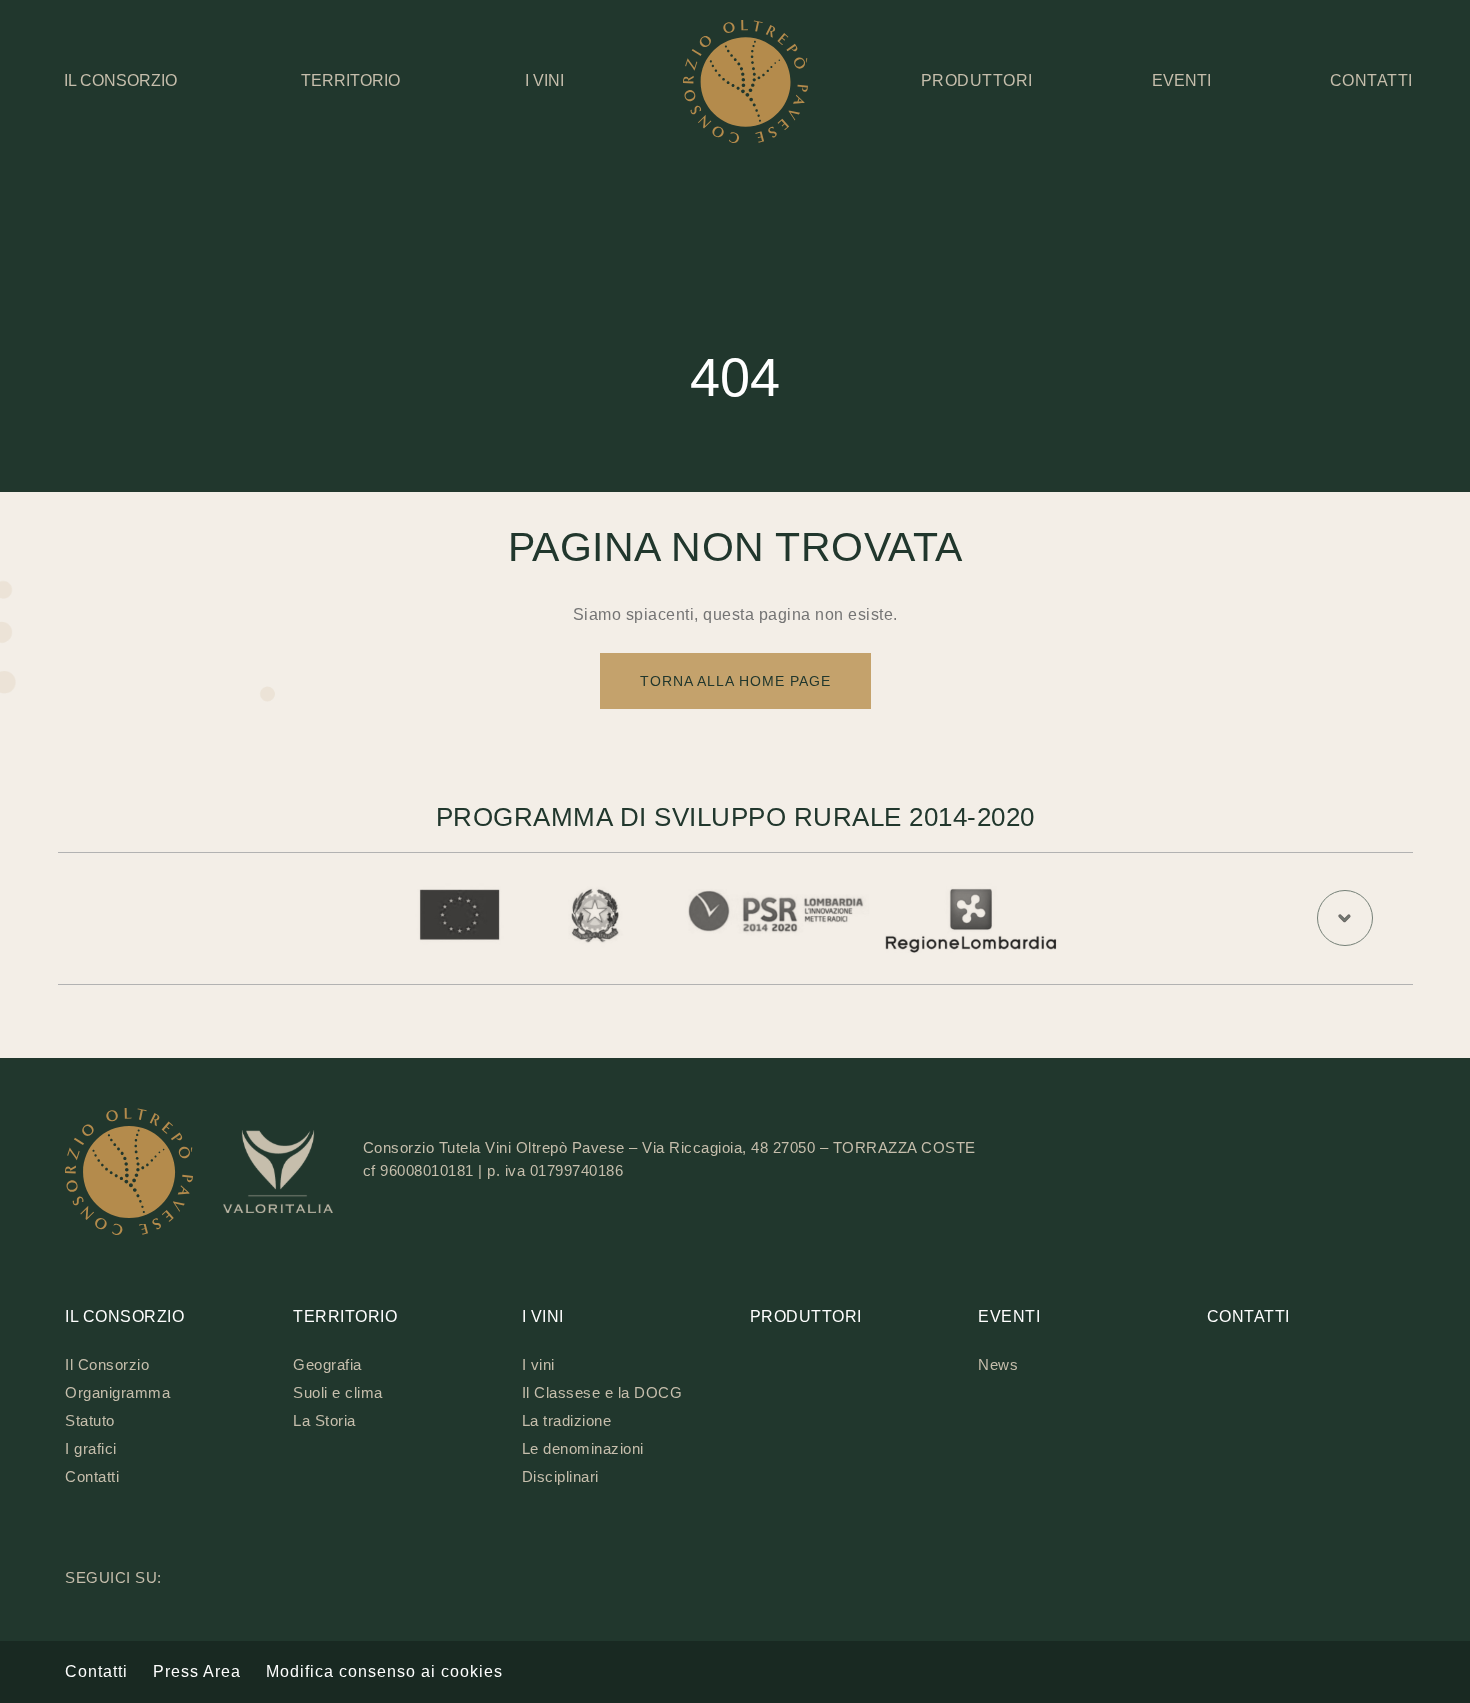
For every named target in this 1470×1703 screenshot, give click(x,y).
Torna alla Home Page (735, 681)
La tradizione (567, 1420)
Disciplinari (560, 1476)
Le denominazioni (583, 1448)
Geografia (327, 1364)
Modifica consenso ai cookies (384, 1671)
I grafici (91, 1448)
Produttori (806, 1316)
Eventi (1181, 80)
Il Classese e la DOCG (602, 1392)
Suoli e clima (338, 1392)
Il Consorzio (120, 80)
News (998, 1364)
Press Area (197, 1671)
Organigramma (117, 1392)
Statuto (90, 1420)
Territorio (350, 80)
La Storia (324, 1420)
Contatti (92, 1476)
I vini (544, 80)
